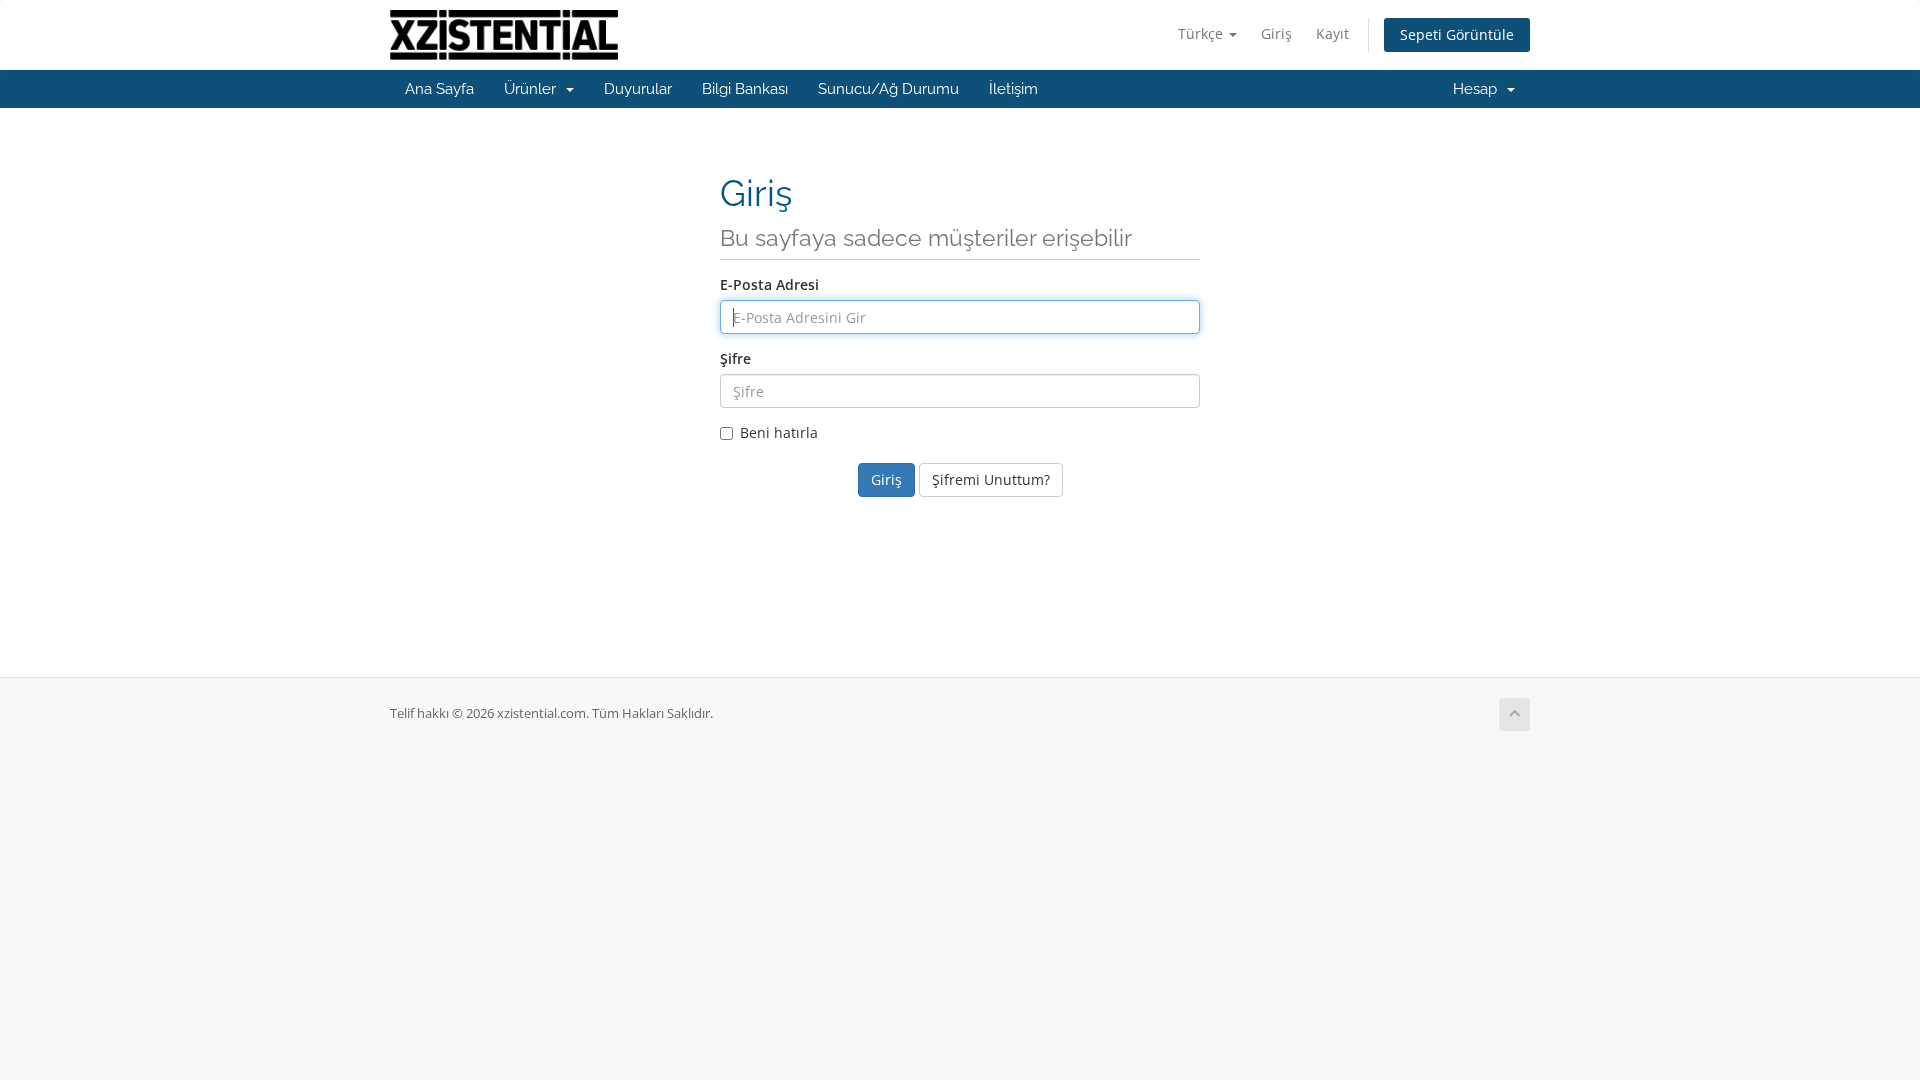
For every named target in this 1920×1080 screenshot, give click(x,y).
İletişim (1013, 89)
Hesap (1479, 89)
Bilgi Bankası (745, 89)
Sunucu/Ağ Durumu (888, 89)
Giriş (1276, 33)
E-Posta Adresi (769, 284)
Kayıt (1332, 33)
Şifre (735, 358)
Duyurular (638, 89)
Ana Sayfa (439, 89)
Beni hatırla (779, 432)
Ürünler (534, 89)
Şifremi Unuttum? (991, 479)
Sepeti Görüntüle (1457, 34)
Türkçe (1202, 33)
